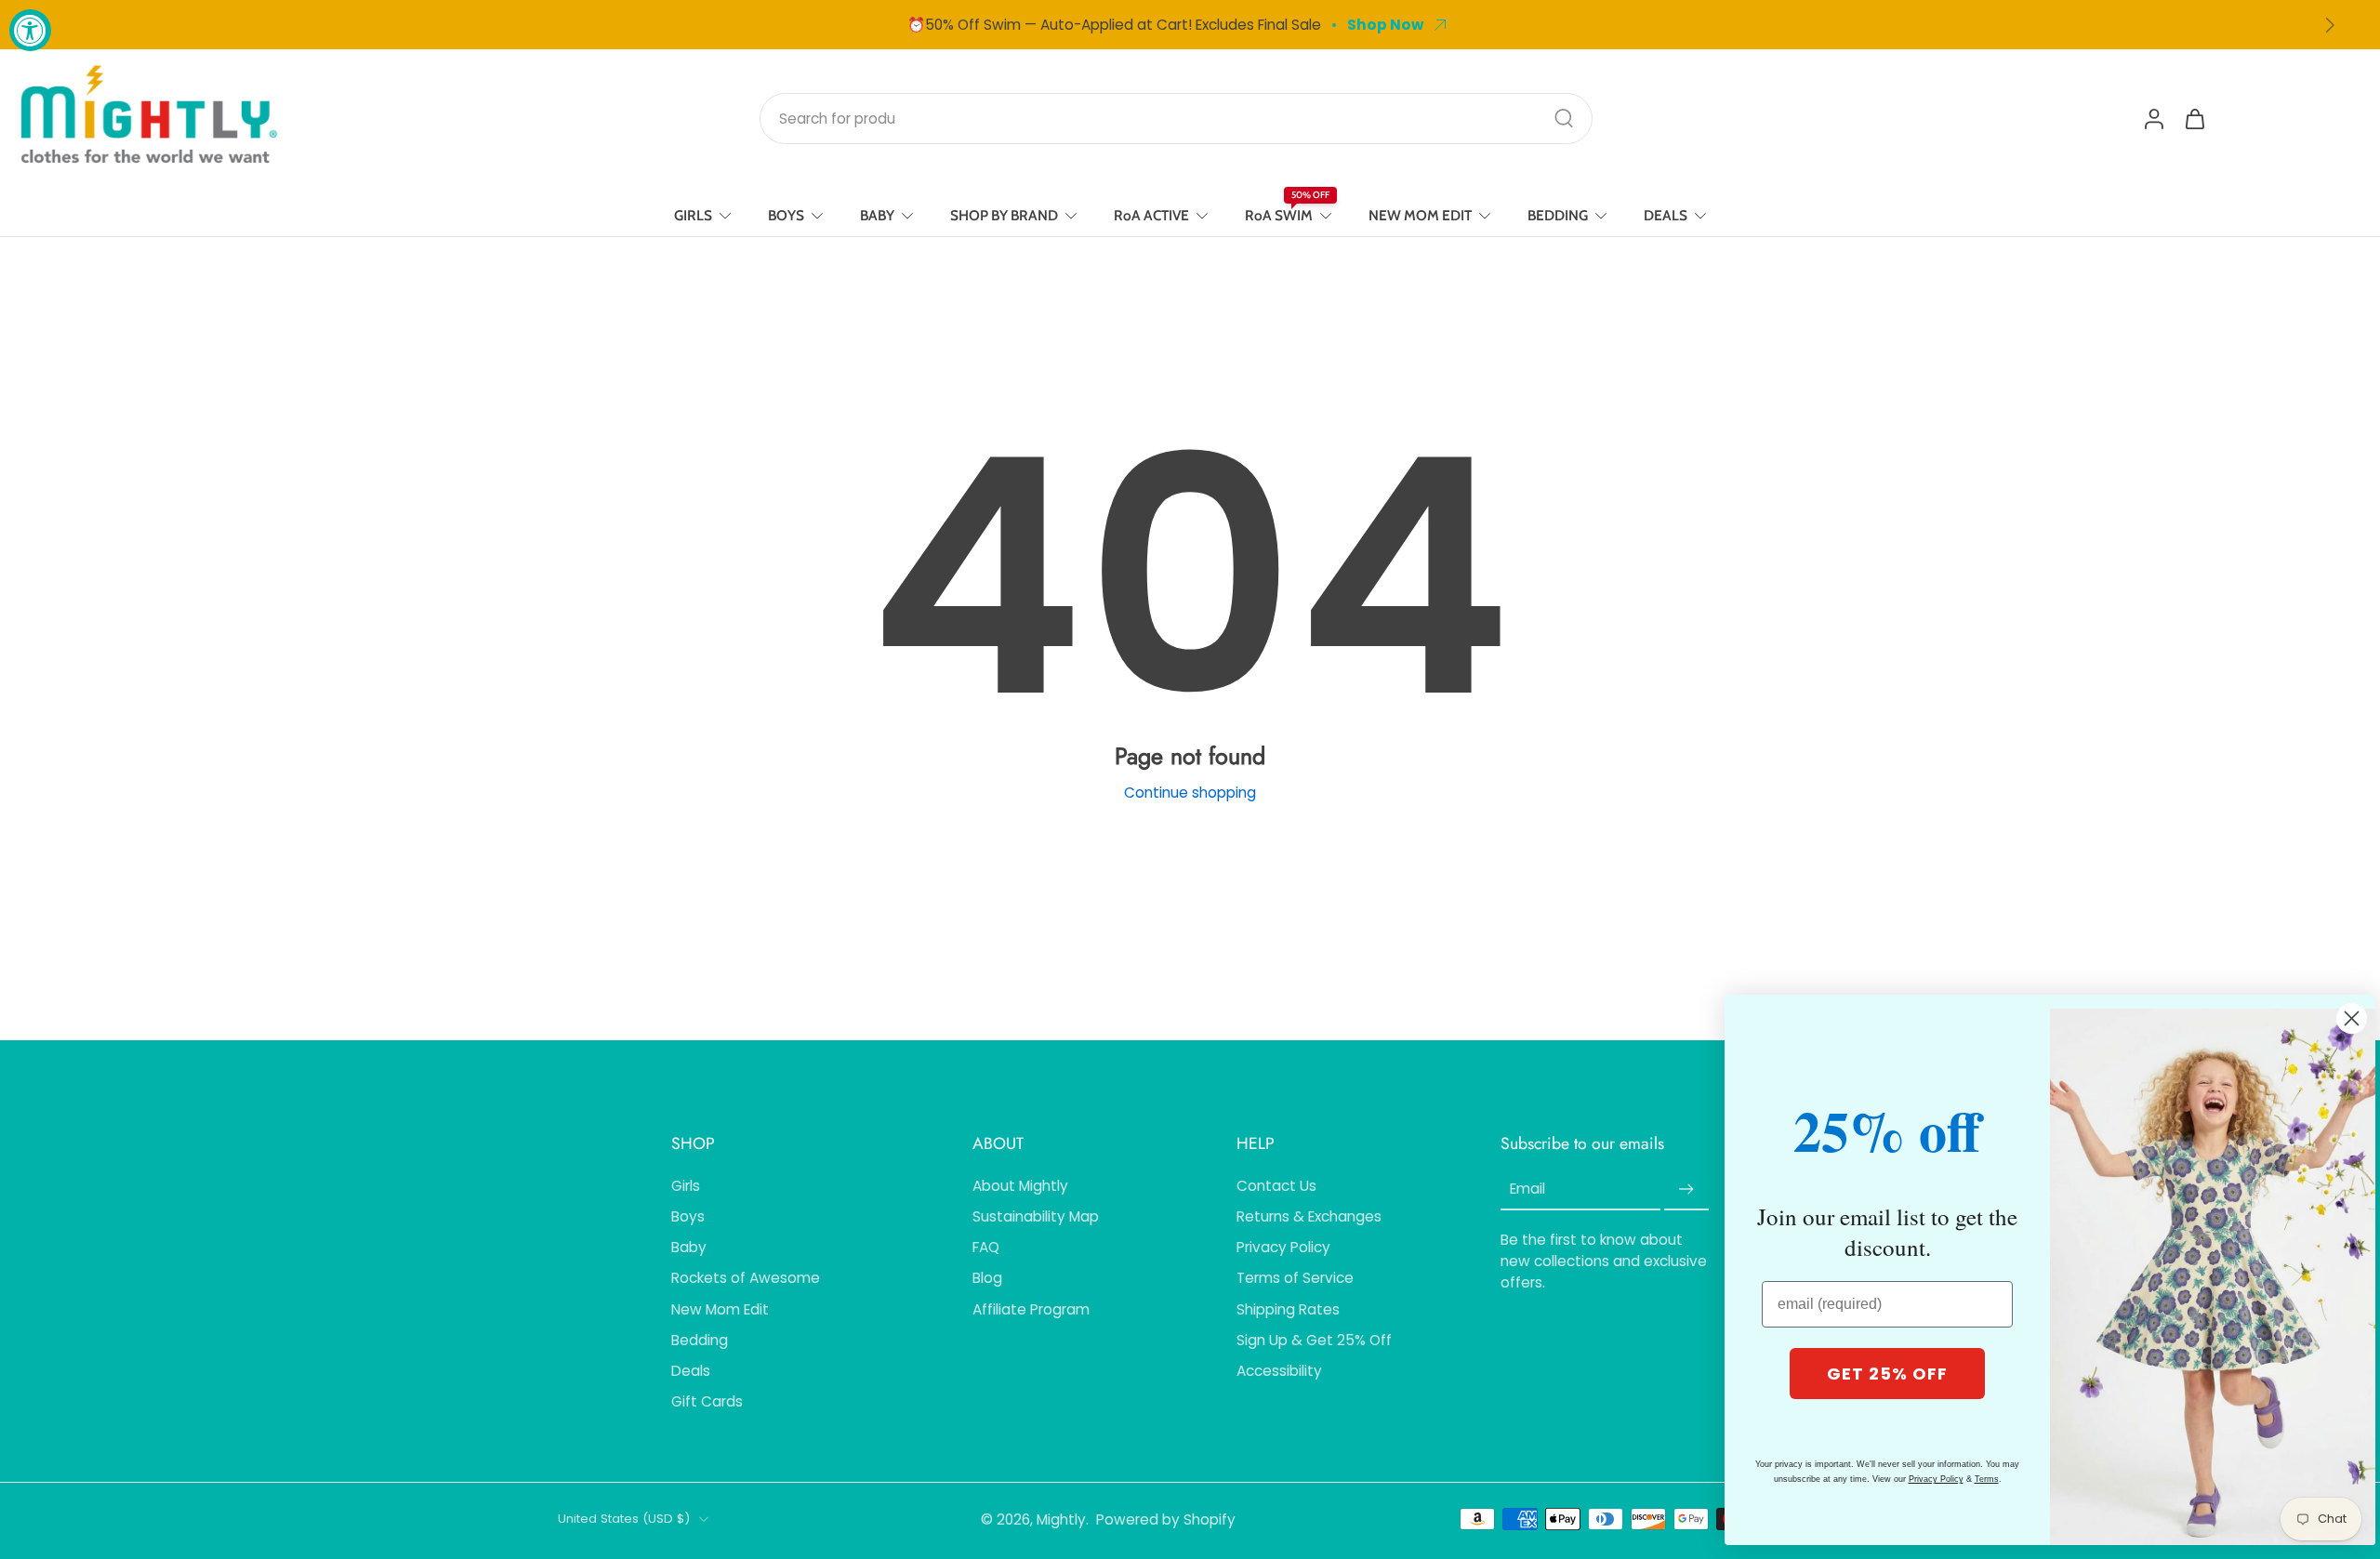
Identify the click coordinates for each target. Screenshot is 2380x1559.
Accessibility (1279, 1371)
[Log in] (2153, 118)
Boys (688, 1216)
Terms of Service (1295, 1278)
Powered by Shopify (1166, 1519)
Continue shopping (1190, 793)
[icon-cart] (2194, 118)
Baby (689, 1247)
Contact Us (1276, 1186)
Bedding (700, 1340)
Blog (987, 1278)
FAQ (986, 1247)
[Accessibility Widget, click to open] (30, 30)
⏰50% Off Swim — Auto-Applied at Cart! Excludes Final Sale (1114, 25)
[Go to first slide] (2330, 25)
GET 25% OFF (1887, 1374)
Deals (691, 1371)
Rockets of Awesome (746, 1278)
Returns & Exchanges (1309, 1216)
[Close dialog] (2352, 1018)
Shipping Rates (1288, 1309)
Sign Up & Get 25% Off (1314, 1340)
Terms (1987, 1479)
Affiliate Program (1031, 1309)
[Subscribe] (1686, 1189)
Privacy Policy (1283, 1247)
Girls (686, 1186)
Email (1527, 1189)
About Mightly (1020, 1186)
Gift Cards (707, 1401)
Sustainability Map (1036, 1216)
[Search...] (1564, 118)
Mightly (1061, 1519)
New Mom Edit (720, 1309)
